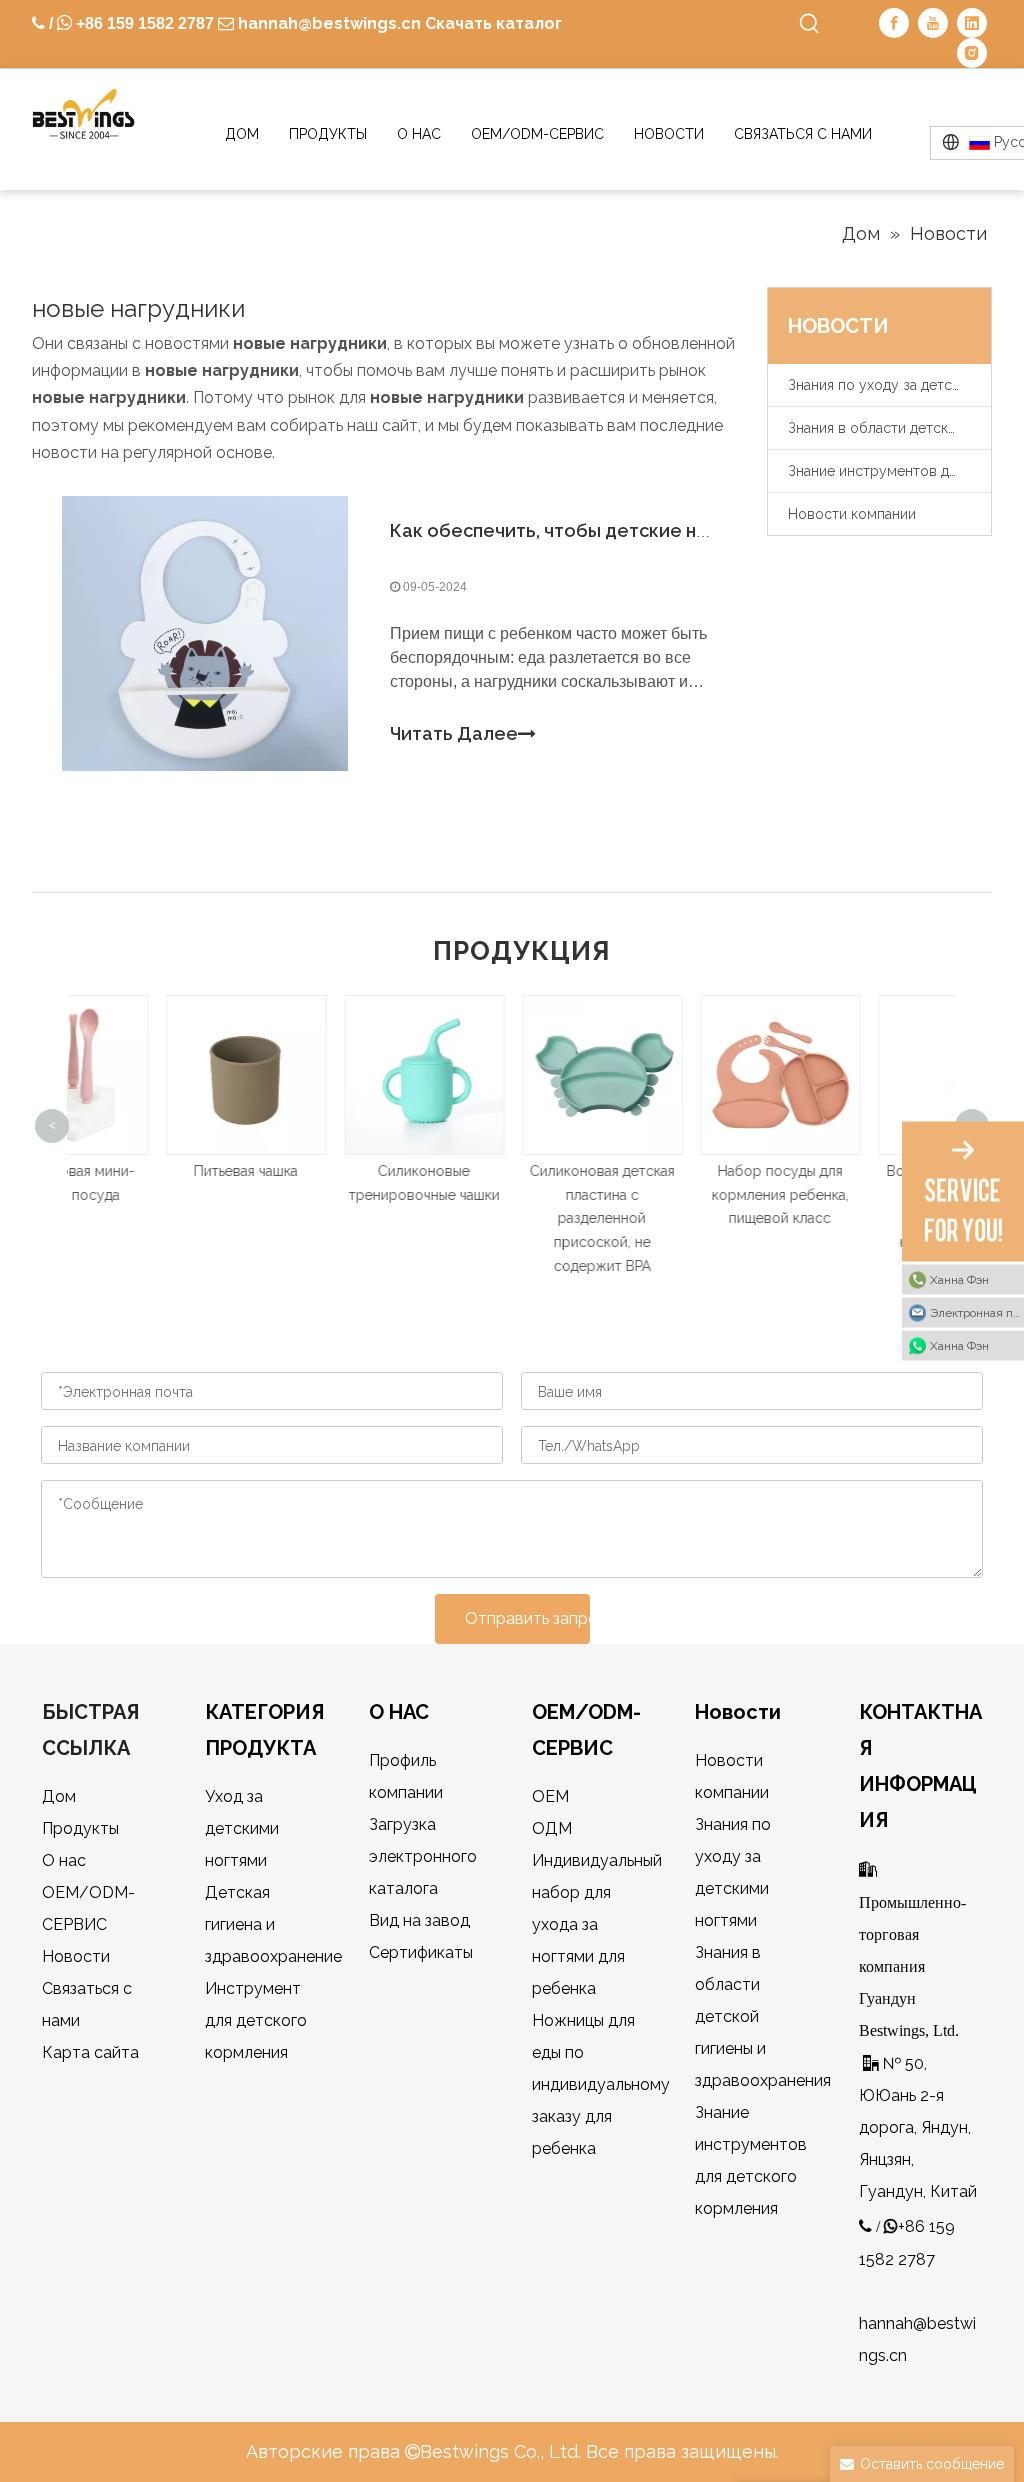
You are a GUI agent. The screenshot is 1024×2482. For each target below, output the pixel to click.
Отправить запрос (527, 1618)
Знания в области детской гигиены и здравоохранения (889, 428)
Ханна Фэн (959, 1280)
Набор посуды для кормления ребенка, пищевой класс (691, 1195)
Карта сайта (90, 2052)
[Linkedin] (972, 23)
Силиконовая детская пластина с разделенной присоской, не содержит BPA (513, 1218)
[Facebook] (894, 23)
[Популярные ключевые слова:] (810, 24)
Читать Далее (454, 733)
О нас (64, 1860)
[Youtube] (933, 23)
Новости (76, 1956)
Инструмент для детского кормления (256, 2020)
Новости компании (852, 514)
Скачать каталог (493, 23)
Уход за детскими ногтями (242, 1828)
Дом (59, 1796)
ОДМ (552, 1828)
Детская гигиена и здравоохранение (273, 1924)
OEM (550, 1796)
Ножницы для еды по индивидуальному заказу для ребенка (601, 2084)
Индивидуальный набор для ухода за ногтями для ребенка (597, 1924)
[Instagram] (972, 53)
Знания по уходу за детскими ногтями (889, 385)
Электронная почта (977, 1313)
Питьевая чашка (157, 1171)
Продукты (80, 1828)
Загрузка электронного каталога (423, 1856)
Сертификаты (421, 1952)
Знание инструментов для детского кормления (889, 471)
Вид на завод (419, 1920)
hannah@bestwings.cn (327, 23)
